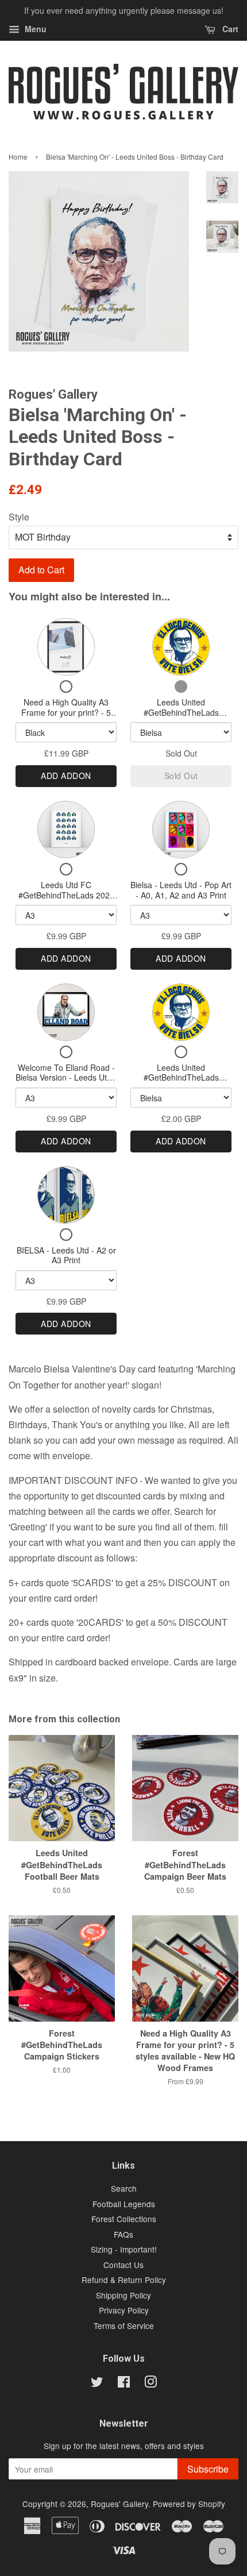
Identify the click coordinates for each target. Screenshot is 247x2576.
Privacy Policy (124, 2310)
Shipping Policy (123, 2295)
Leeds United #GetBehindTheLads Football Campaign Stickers (181, 1077)
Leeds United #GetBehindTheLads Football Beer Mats (181, 712)
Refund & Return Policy (124, 2280)
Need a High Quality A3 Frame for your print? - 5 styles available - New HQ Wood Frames (66, 717)
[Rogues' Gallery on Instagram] (150, 2384)
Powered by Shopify (189, 2504)
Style (19, 517)
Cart (229, 29)
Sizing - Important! (124, 2249)
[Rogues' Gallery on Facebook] (124, 2384)
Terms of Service (124, 2326)
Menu (34, 29)
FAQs (123, 2234)
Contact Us (123, 2265)
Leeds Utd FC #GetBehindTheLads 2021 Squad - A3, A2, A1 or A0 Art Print (66, 900)
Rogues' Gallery (119, 2504)
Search (124, 2188)
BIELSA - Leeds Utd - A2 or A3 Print (66, 1255)
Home (18, 157)
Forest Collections (124, 2219)
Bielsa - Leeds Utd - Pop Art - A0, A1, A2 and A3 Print (181, 890)
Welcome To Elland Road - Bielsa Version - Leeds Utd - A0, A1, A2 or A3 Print (66, 1077)
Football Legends (124, 2204)
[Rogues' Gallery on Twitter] (97, 2384)
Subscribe (208, 2469)
